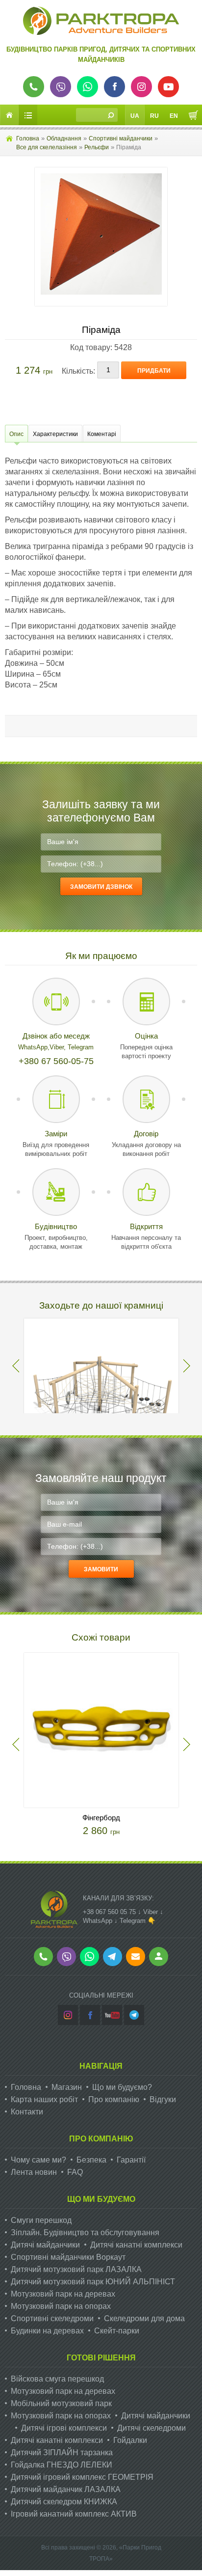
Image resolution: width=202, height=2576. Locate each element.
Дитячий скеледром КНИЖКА (64, 2502)
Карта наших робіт (44, 2099)
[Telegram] (134, 2015)
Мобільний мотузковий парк (61, 2403)
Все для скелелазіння (47, 147)
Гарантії (131, 2160)
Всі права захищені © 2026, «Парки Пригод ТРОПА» (101, 2553)
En (174, 116)
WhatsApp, (34, 1047)
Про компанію (114, 2099)
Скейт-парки (117, 2331)
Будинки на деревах (47, 2331)
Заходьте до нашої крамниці (101, 1305)
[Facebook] (90, 2015)
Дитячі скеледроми (151, 2428)
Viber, (59, 1047)
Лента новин (34, 2172)
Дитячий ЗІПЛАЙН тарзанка (62, 2453)
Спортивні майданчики (121, 138)
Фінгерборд (101, 1818)
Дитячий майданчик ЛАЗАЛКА (66, 2489)
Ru (154, 116)
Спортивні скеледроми (52, 2318)
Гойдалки (130, 2440)
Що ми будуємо (101, 2199)
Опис (16, 434)
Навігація (101, 2066)
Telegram (81, 1047)
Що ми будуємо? (122, 2087)
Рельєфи (97, 147)
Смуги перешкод (41, 2220)
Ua (135, 116)
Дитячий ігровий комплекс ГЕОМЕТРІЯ (82, 2477)
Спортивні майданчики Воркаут (68, 2257)
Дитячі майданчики (45, 2245)
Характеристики (55, 434)
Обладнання (64, 138)
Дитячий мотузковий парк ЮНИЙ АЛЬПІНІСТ (93, 2282)
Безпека (91, 2160)
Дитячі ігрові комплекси (64, 2428)
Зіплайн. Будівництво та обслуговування (85, 2233)
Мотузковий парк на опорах (61, 2306)
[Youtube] (112, 2015)
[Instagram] (68, 2015)
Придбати (154, 371)
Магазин (67, 2087)
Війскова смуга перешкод (57, 2379)
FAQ (75, 2172)
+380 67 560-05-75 (56, 1061)
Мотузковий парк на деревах (63, 2294)
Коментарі (102, 434)
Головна (28, 138)
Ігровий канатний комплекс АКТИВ (74, 2514)
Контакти (27, 2112)
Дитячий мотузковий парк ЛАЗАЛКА (76, 2269)
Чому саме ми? (38, 2160)
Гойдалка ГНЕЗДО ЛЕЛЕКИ (62, 2465)
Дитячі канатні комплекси (136, 2245)
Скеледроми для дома (144, 2318)
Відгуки (163, 2099)
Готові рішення (101, 2358)
